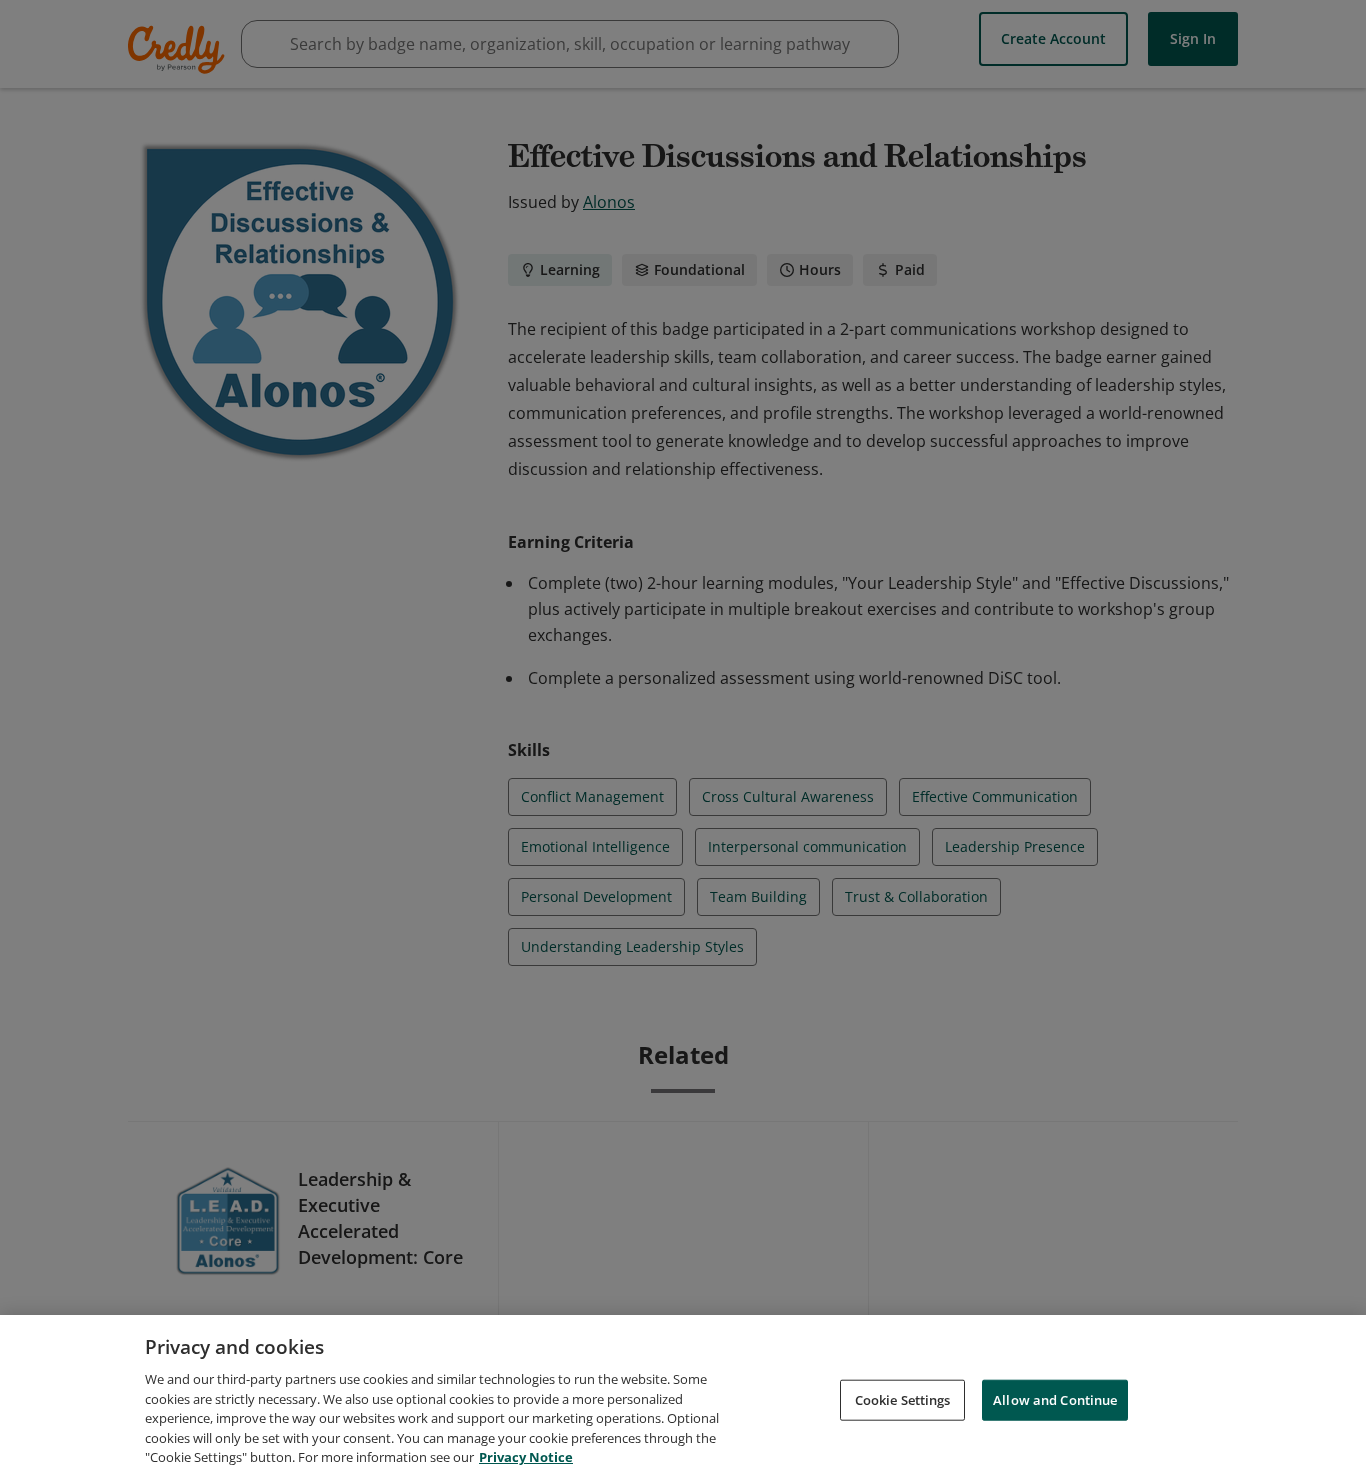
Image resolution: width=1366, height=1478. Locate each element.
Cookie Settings (903, 1399)
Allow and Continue (1055, 1399)
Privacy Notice (526, 1457)
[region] (683, 1396)
